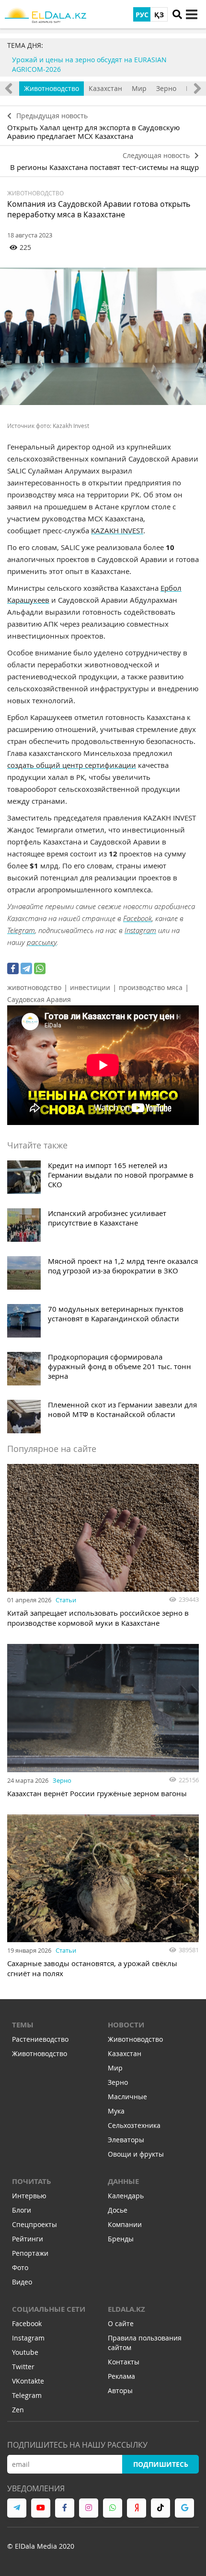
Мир (139, 88)
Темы (23, 2025)
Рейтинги (28, 2239)
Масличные (127, 2097)
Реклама (121, 2376)
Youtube (25, 2352)
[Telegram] (26, 968)
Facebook (137, 918)
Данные (123, 2181)
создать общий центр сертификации (72, 765)
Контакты (124, 2362)
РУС (142, 15)
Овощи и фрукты (136, 2154)
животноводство (34, 987)
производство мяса (151, 987)
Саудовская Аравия (39, 999)
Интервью (29, 2196)
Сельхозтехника (134, 2125)
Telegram (21, 930)
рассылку (42, 942)
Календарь (126, 2196)
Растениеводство (40, 2039)
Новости (126, 2025)
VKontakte (28, 2381)
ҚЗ (159, 15)
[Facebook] (13, 968)
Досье (118, 2210)
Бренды (121, 2239)
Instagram (140, 930)
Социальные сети (49, 2309)
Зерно (166, 88)
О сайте (121, 2323)
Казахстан (105, 88)
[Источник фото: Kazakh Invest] (103, 336)
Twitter (23, 2367)
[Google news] (184, 2508)
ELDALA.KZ (126, 2309)
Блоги (22, 2210)
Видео (22, 2282)
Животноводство (51, 88)
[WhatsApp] (40, 968)
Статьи (66, 1600)
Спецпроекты (34, 2224)
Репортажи (30, 2253)
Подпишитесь (161, 2464)
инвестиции (90, 987)
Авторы (120, 2390)
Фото (20, 2267)
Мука (116, 2111)
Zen (18, 2410)
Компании (125, 2224)
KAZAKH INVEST (117, 530)
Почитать (32, 2181)
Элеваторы (126, 2140)
